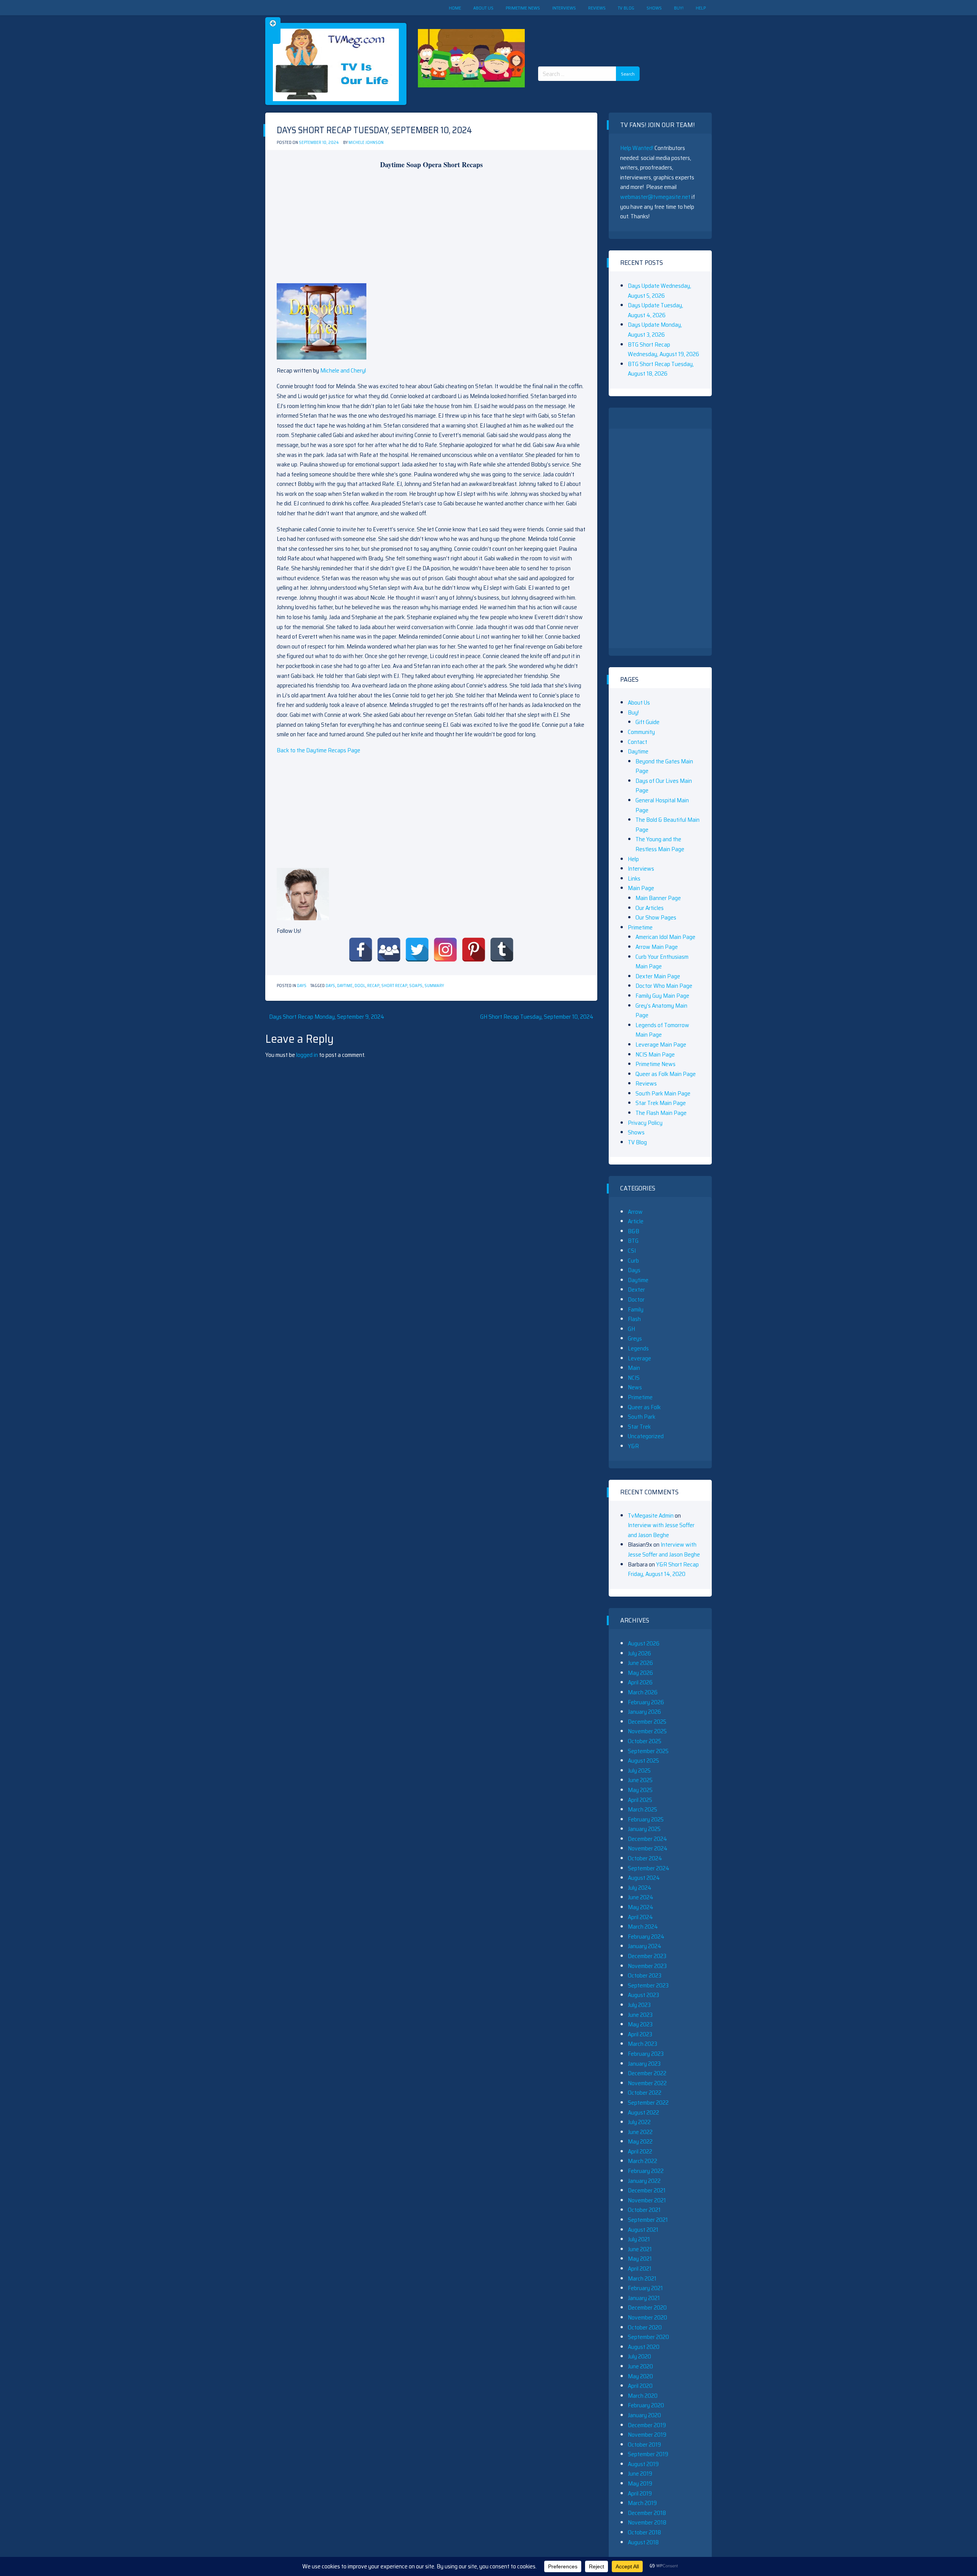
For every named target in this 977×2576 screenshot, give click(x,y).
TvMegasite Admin (651, 1515)
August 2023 (643, 1995)
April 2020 (640, 2386)
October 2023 (645, 1975)
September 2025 (648, 1751)
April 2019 (640, 2493)
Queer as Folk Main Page (666, 1074)
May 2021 (640, 2259)
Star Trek (639, 1427)
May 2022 (640, 2141)
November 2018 (647, 2522)
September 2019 (648, 2454)
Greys (635, 1338)
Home (455, 8)
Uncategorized (646, 1436)
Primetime (640, 927)
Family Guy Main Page (662, 996)
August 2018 (643, 2542)
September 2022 (648, 2103)
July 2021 (639, 2239)
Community (641, 732)
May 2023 (640, 2024)
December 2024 (647, 1839)
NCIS (634, 1378)
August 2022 (643, 2112)
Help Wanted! (637, 148)
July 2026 (639, 1653)
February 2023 (646, 2054)
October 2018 (644, 2532)
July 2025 (639, 1770)
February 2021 (645, 2288)
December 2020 (647, 2307)
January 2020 (644, 2415)
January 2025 (644, 1829)
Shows (654, 8)
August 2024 (644, 1878)
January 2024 (645, 1946)
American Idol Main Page (665, 937)
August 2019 (643, 2464)
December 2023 (647, 1956)
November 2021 (647, 2200)
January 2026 (644, 1712)
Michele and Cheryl (343, 370)
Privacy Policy (645, 1123)
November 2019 (647, 2435)
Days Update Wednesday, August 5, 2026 (659, 291)
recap (373, 986)
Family (636, 1309)
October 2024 (645, 1858)
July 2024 (640, 1888)
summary (434, 986)
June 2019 (640, 2474)
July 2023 (639, 2005)
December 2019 (647, 2425)
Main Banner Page (658, 898)
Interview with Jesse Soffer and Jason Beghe (661, 1530)
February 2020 (646, 2405)
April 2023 (640, 2034)
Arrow (635, 1212)
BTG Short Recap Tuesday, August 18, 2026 (661, 369)
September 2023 (648, 1985)
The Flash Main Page (661, 1113)
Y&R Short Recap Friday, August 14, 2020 (663, 1569)
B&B (634, 1231)
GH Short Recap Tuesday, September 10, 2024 (537, 1017)
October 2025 (645, 1741)
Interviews (564, 8)
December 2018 (647, 2513)
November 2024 (648, 1848)
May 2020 (640, 2376)
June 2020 (640, 2366)
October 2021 (644, 2210)
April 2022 (640, 2151)
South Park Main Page (663, 1093)
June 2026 (640, 1663)
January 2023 (644, 2064)
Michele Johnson (366, 143)
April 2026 (640, 1682)
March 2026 (643, 1692)
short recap (394, 986)
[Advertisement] (592, 34)
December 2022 (647, 2073)
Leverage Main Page (661, 1044)
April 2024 (640, 1917)
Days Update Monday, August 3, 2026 (655, 330)
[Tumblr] (502, 950)
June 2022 (640, 2132)
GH (631, 1329)
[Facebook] (361, 950)
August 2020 (644, 2347)
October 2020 (645, 2327)
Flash (634, 1319)
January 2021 (644, 2298)
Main (634, 1368)
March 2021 (642, 2278)
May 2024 (641, 1907)
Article (636, 1221)
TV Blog (626, 8)
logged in (307, 1055)
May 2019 (640, 2483)
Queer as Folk (644, 1407)
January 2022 (644, 2181)
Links (634, 878)
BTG (633, 1241)
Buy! (679, 8)
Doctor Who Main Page (664, 986)
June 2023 (640, 2015)
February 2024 (646, 1936)
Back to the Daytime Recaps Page (318, 750)
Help (701, 8)
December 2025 (647, 1722)
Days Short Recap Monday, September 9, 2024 (327, 1017)
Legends (638, 1348)
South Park (642, 1417)
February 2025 (646, 1819)
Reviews (597, 8)
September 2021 (648, 2220)
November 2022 (647, 2083)
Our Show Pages (656, 917)
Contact (638, 742)
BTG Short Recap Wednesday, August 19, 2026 (663, 349)
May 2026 (640, 1673)
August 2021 (643, 2230)
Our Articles (650, 908)
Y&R (633, 1446)
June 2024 (641, 1897)
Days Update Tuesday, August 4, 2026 (655, 310)
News (635, 1387)
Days (302, 986)
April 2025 (640, 1800)
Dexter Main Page (658, 976)
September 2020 (648, 2337)
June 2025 (640, 1780)
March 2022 (642, 2161)
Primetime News (523, 8)
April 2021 (640, 2269)
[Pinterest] (474, 950)
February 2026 (646, 1702)
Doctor (636, 1299)
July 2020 (639, 2356)
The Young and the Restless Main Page (660, 844)
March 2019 (642, 2503)
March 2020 (643, 2396)
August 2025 (643, 1761)
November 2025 (647, 1731)
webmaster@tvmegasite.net (655, 197)
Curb (633, 1261)
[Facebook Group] (389, 950)
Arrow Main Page (657, 947)
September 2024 (649, 1868)
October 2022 (645, 2093)
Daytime (345, 986)
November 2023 (647, 1966)
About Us (483, 8)
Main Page (641, 888)
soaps (416, 986)
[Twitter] (417, 950)
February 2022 (646, 2171)
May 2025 (640, 1790)
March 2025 (642, 1809)
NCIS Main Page (655, 1054)
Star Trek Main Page (661, 1103)
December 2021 (647, 2190)
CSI (632, 1251)
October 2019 (644, 2445)
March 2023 (642, 2044)
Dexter (636, 1290)
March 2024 (643, 1927)
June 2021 (640, 2249)
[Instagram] (445, 950)
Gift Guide (647, 722)
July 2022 (639, 2122)
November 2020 (647, 2317)
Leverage (639, 1358)
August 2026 (644, 1643)
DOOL (360, 986)
